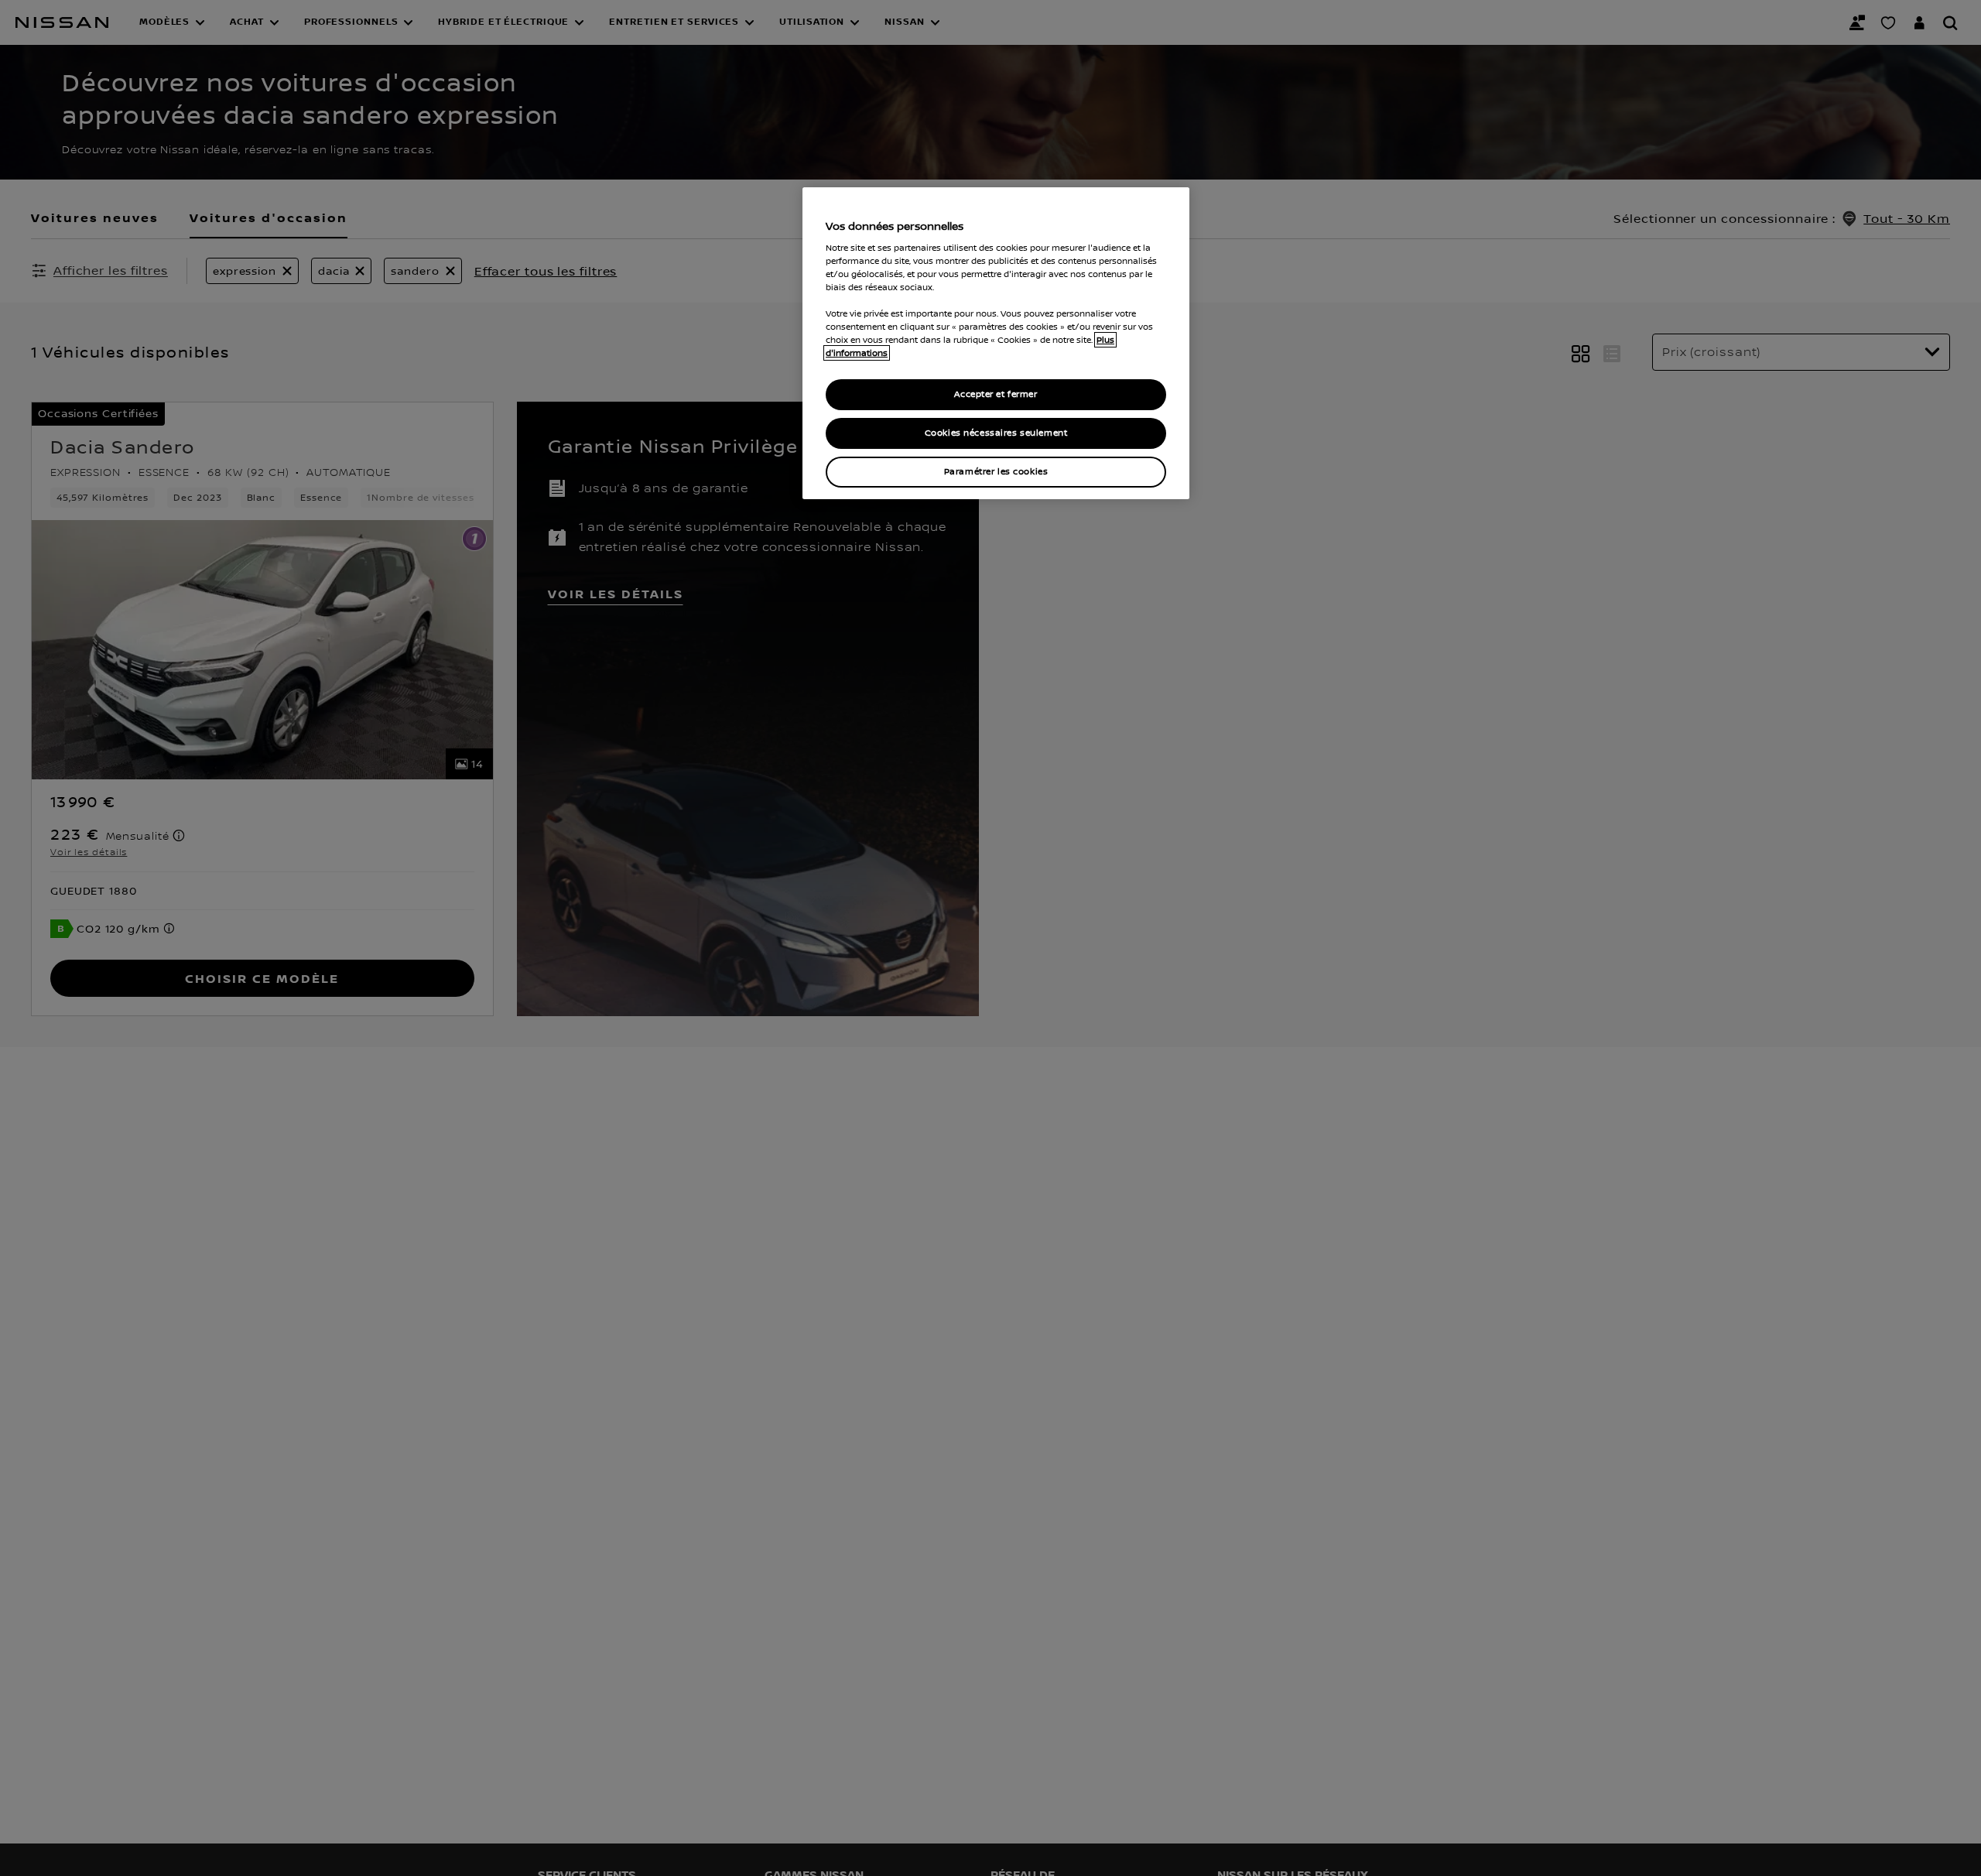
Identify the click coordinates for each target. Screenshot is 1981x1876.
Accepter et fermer (996, 395)
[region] (996, 343)
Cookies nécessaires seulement (996, 433)
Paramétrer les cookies (996, 472)
